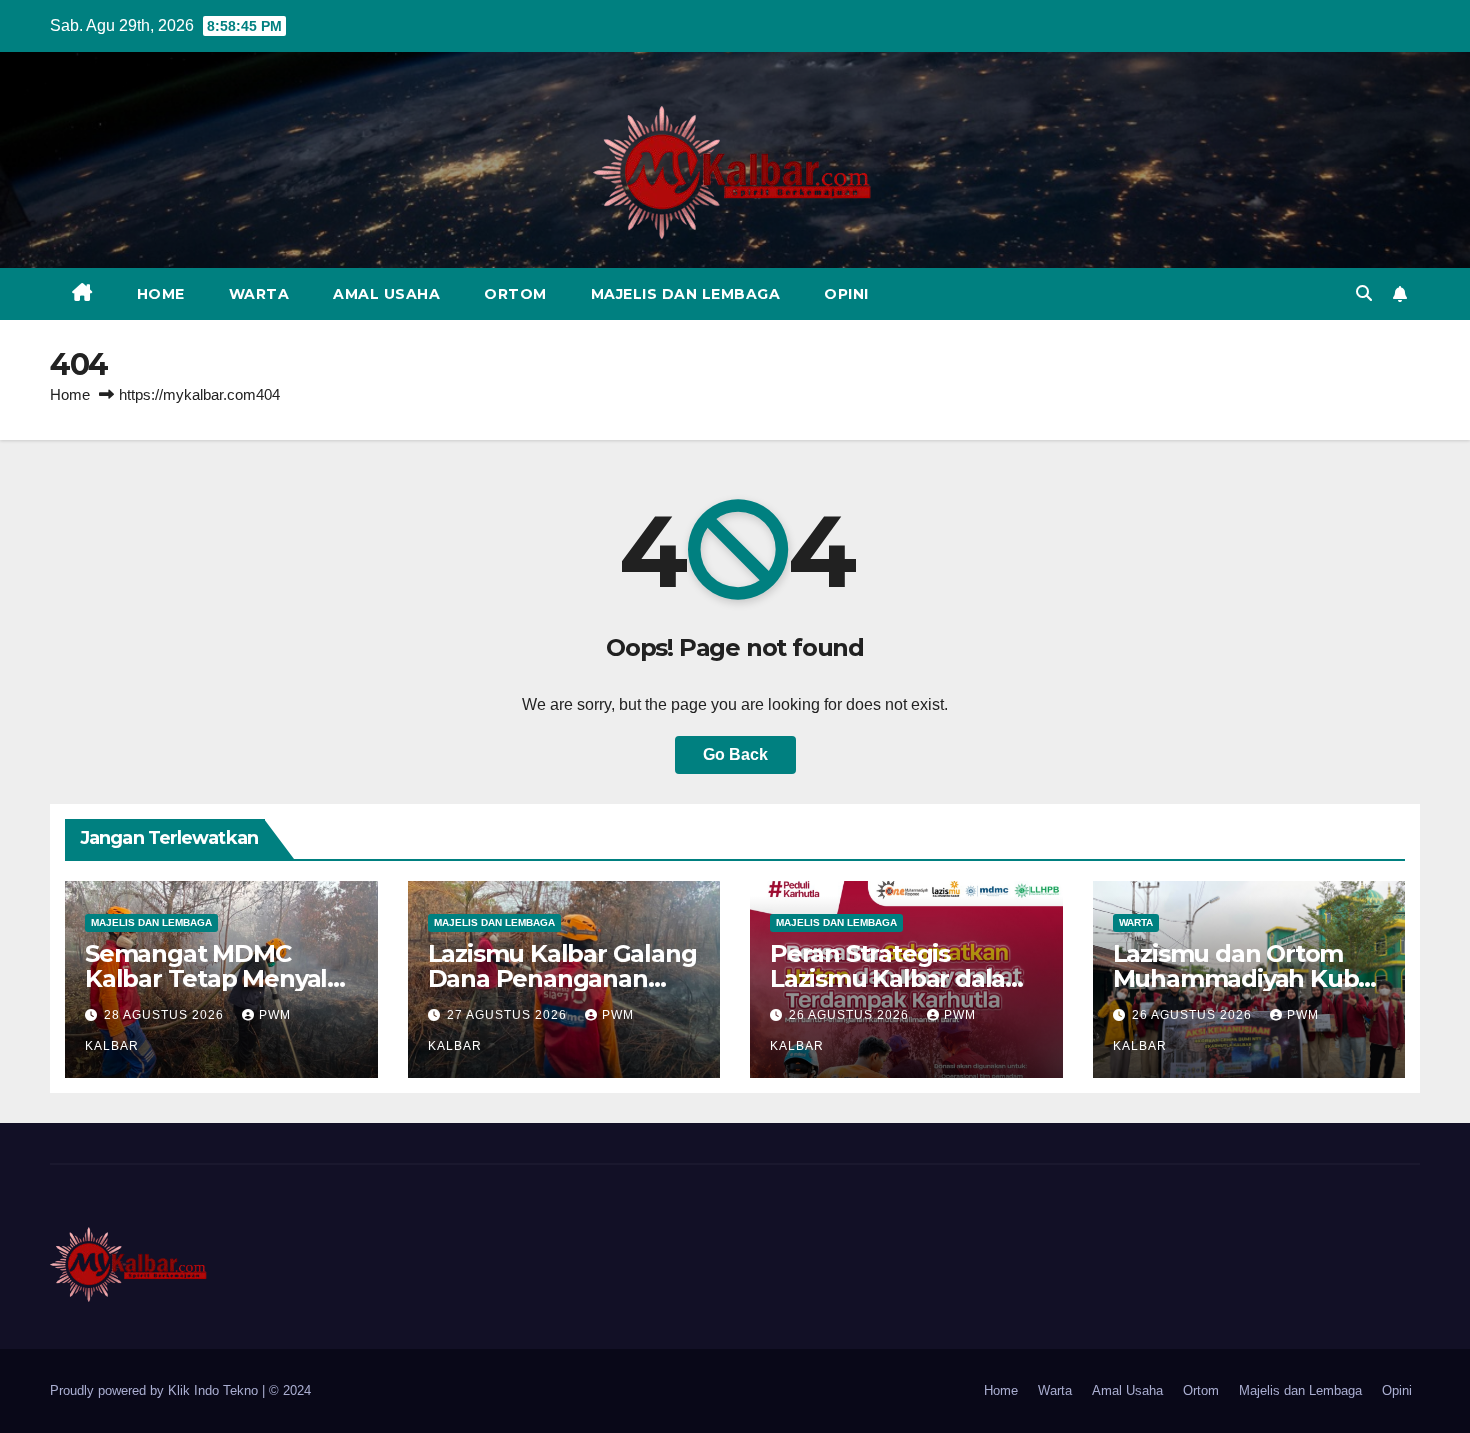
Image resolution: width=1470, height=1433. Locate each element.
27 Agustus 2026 (509, 1015)
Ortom (515, 294)
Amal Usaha (386, 294)
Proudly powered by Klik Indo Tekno (156, 1390)
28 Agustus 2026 (166, 1015)
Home (161, 294)
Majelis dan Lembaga (686, 294)
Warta (259, 294)
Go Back (735, 754)
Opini (846, 294)
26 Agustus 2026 (851, 1015)
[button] (1364, 293)
